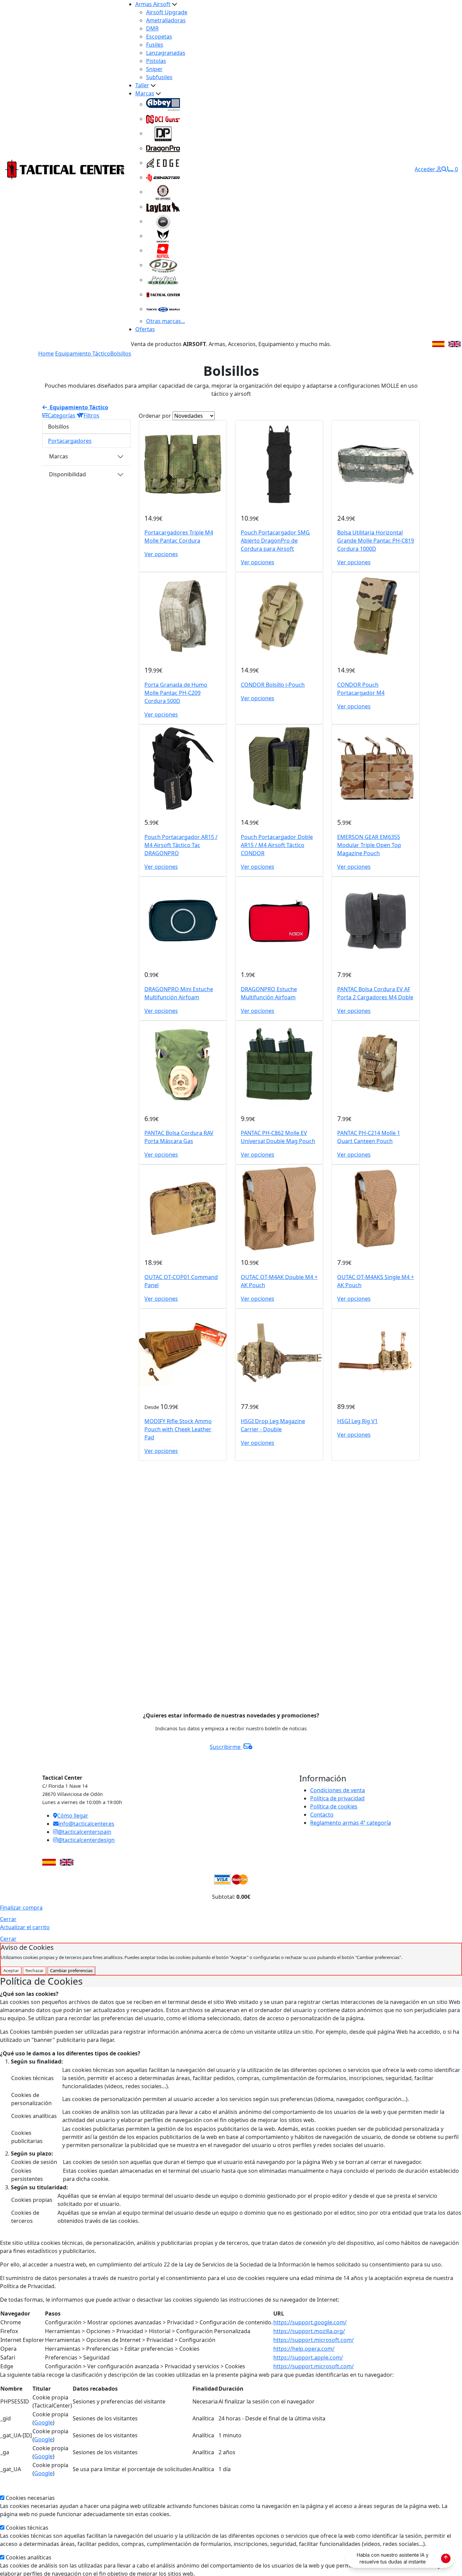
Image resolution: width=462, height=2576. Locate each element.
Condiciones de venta (338, 1790)
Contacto (322, 1815)
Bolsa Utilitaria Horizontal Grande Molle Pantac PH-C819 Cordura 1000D (376, 541)
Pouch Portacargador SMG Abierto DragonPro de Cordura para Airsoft (275, 541)
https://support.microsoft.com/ (314, 2340)
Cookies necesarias (30, 2498)
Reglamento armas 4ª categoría (351, 1823)
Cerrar (8, 1919)
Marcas (145, 93)
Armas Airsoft (153, 4)
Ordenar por (155, 416)
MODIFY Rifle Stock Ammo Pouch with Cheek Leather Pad (178, 1429)
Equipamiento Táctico (83, 354)
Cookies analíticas (29, 2557)
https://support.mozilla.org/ (309, 2331)
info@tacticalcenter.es (86, 1824)
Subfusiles (159, 77)
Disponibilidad (67, 474)
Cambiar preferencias (71, 1970)
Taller (142, 85)
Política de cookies (334, 1806)
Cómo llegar (73, 1816)
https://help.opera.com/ (304, 2349)
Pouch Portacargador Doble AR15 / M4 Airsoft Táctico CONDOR (277, 845)
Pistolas (156, 61)
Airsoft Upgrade (167, 12)
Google (43, 2422)
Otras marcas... (166, 321)
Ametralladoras (166, 20)
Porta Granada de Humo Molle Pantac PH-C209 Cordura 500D (176, 693)
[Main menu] (122, 169)
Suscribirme (226, 1747)
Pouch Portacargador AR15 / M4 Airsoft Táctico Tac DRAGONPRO (181, 845)
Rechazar (34, 1970)
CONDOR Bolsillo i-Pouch (273, 685)
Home (46, 354)
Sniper (154, 69)
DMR (152, 28)
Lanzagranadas (166, 53)
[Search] (444, 169)
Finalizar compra (21, 1908)
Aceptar (11, 1970)
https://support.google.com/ (310, 2322)
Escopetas (159, 37)
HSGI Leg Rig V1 (357, 1421)
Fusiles (155, 45)
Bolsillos (121, 354)
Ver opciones (161, 554)
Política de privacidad (337, 1798)
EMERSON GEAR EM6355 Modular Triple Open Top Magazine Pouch (369, 845)
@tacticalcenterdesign (86, 1840)
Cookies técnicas (27, 2528)
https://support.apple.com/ (308, 2357)
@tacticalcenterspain (85, 1832)
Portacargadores (70, 441)
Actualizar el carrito (25, 1927)
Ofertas (145, 329)
